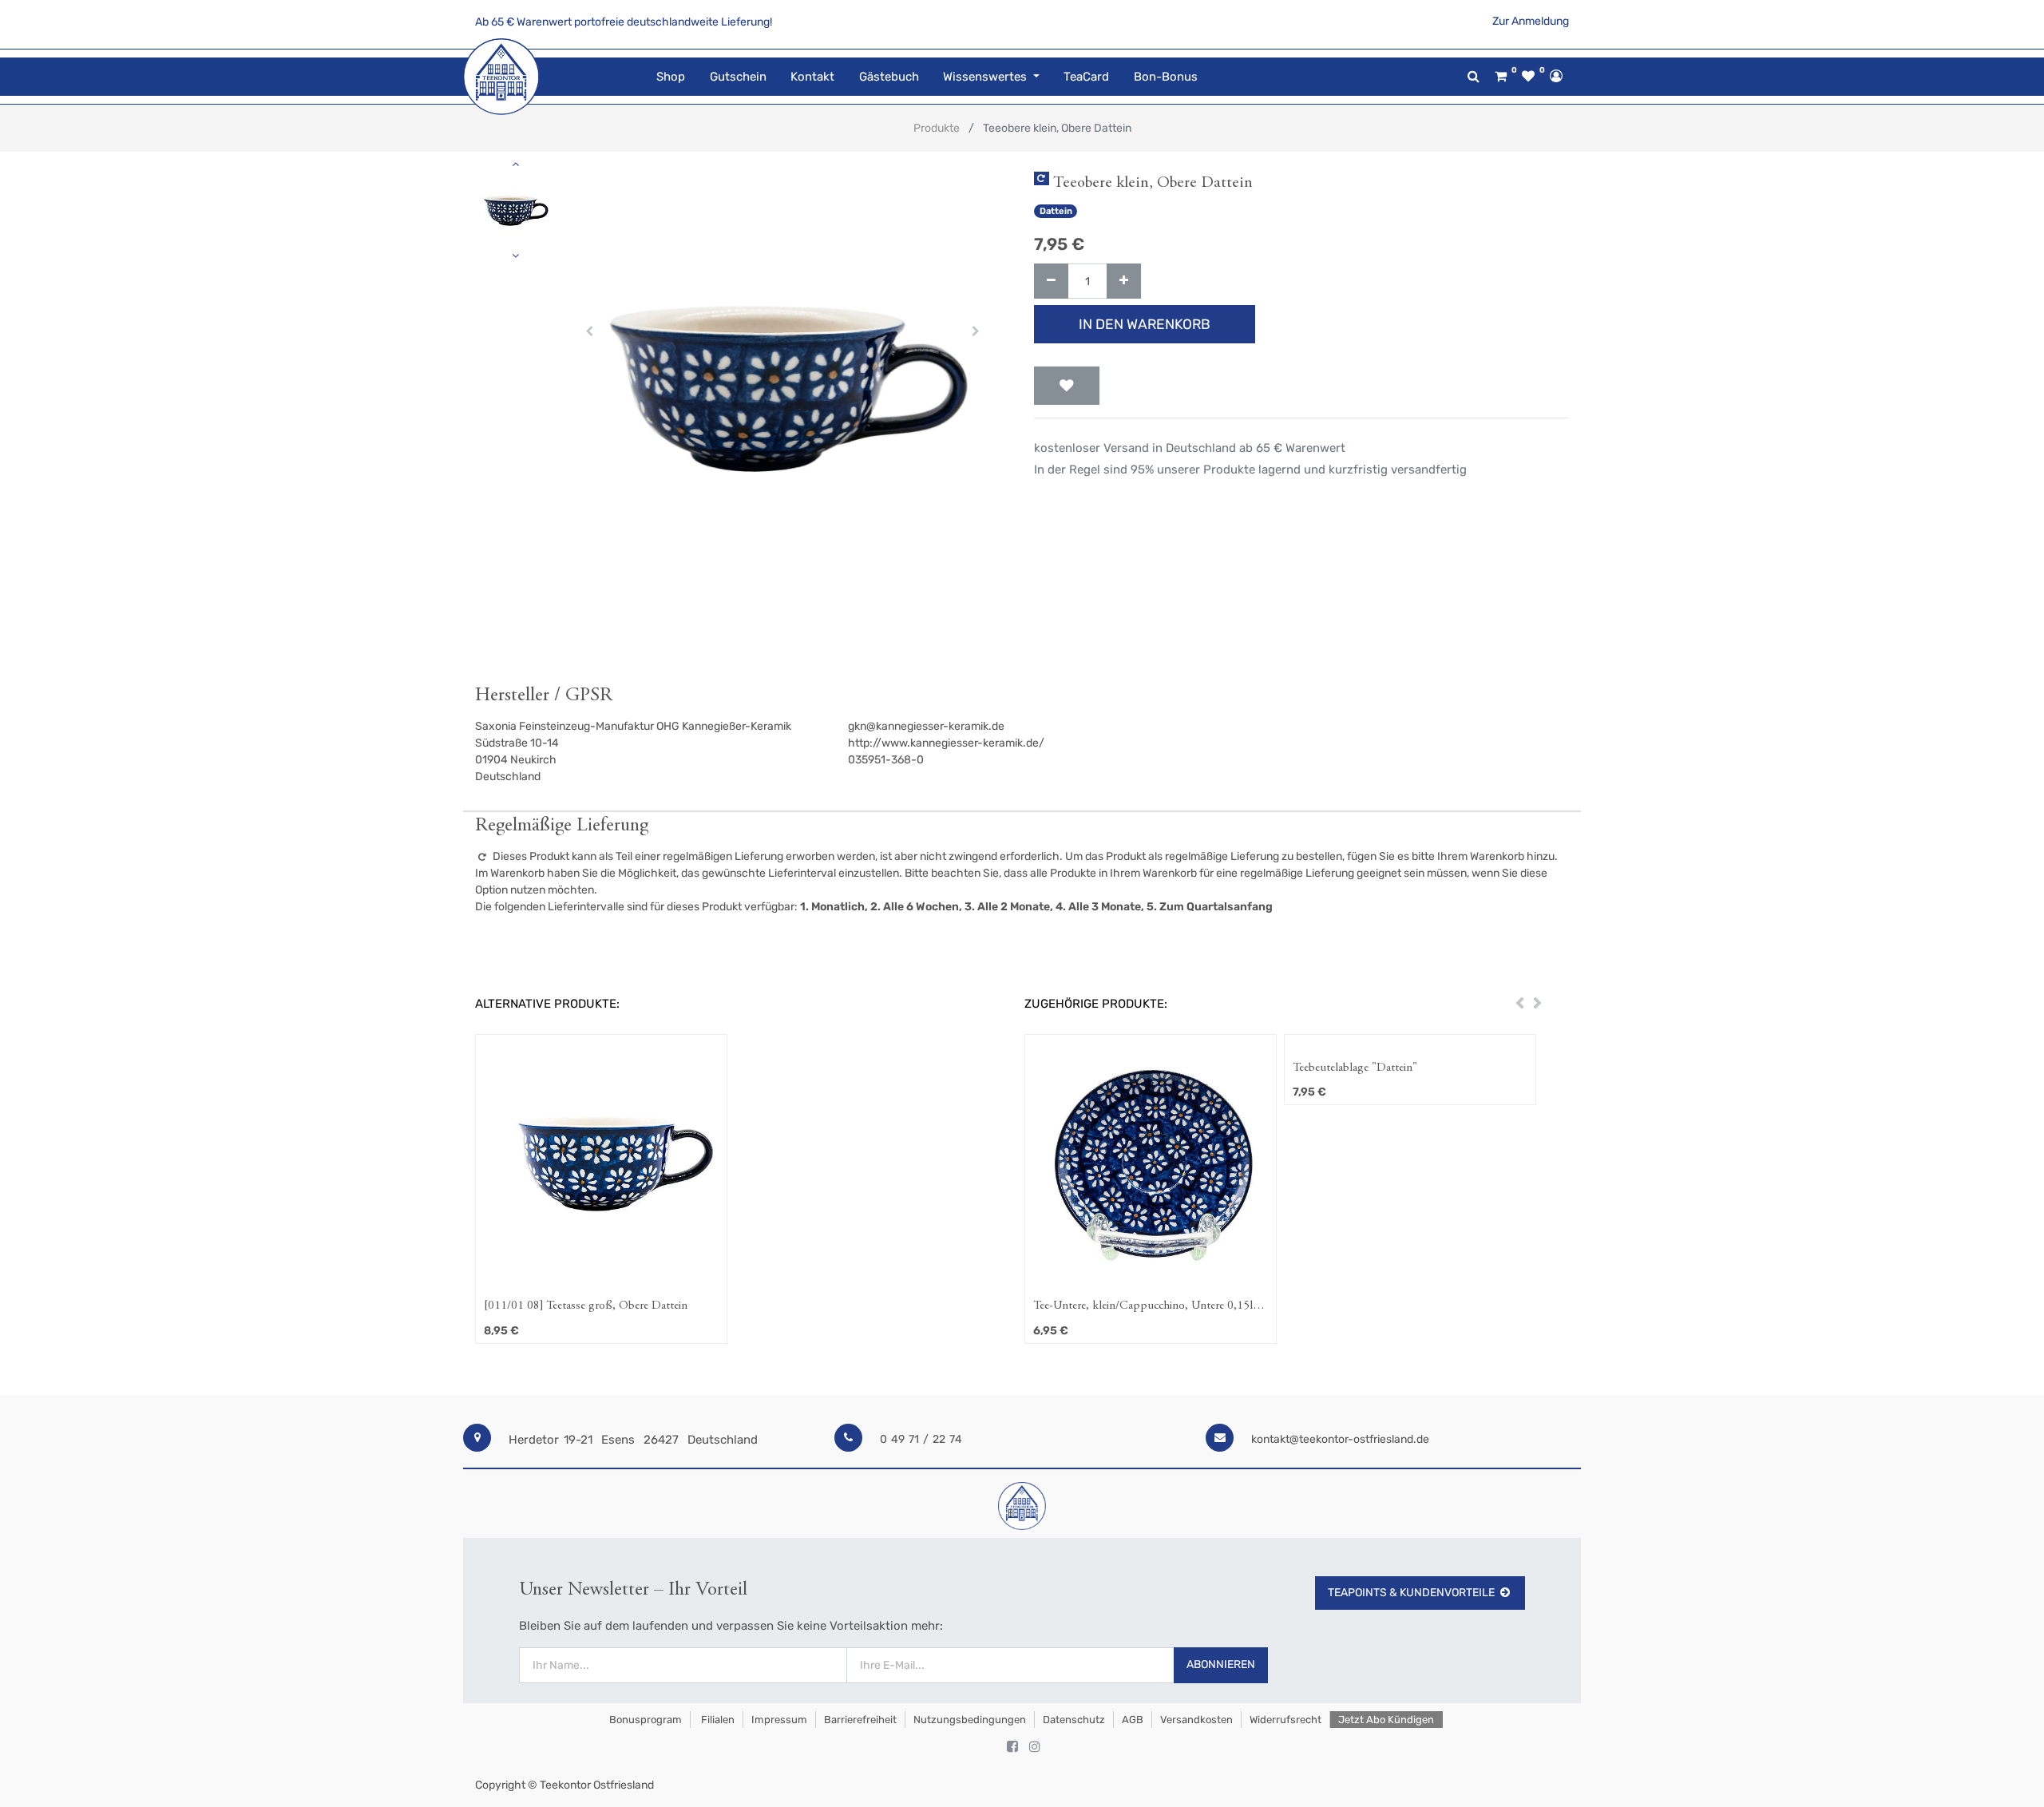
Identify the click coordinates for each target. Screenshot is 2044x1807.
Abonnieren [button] (1221, 1664)
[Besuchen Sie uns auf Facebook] (1012, 1747)
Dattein (1056, 211)
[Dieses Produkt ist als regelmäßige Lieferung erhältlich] (1042, 178)
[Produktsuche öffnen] (1474, 76)
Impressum (779, 1720)
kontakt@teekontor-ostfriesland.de (1340, 1439)
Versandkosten (1196, 1720)
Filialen (717, 1720)
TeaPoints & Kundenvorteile (1411, 1593)
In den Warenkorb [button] (1145, 324)
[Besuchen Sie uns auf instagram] (1035, 1747)
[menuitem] (671, 77)
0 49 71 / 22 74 (921, 1439)
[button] (590, 331)
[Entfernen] (1051, 281)
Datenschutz (1074, 1720)
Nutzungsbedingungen (970, 1720)
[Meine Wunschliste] (1528, 77)
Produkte (937, 128)
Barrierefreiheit (860, 1720)
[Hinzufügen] (1124, 281)
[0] (1501, 77)
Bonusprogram (644, 1720)
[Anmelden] (1556, 76)
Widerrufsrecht (1285, 1720)
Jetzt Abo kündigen (1386, 1720)
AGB (1133, 1720)
